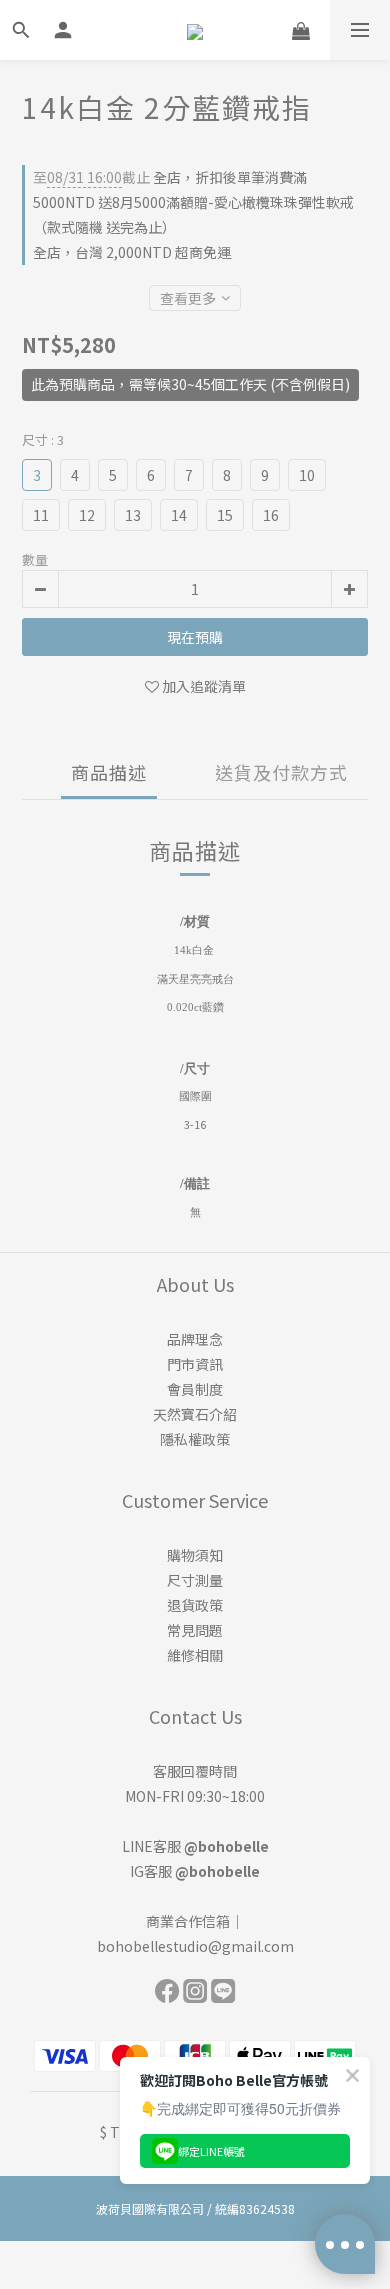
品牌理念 (195, 1339)
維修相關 (195, 1655)
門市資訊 (195, 1364)
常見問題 (195, 1630)
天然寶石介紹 (195, 1414)
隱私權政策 (195, 1439)
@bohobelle (226, 1846)
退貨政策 (195, 1605)
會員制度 (195, 1389)
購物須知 (195, 1555)
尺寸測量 (195, 1580)
